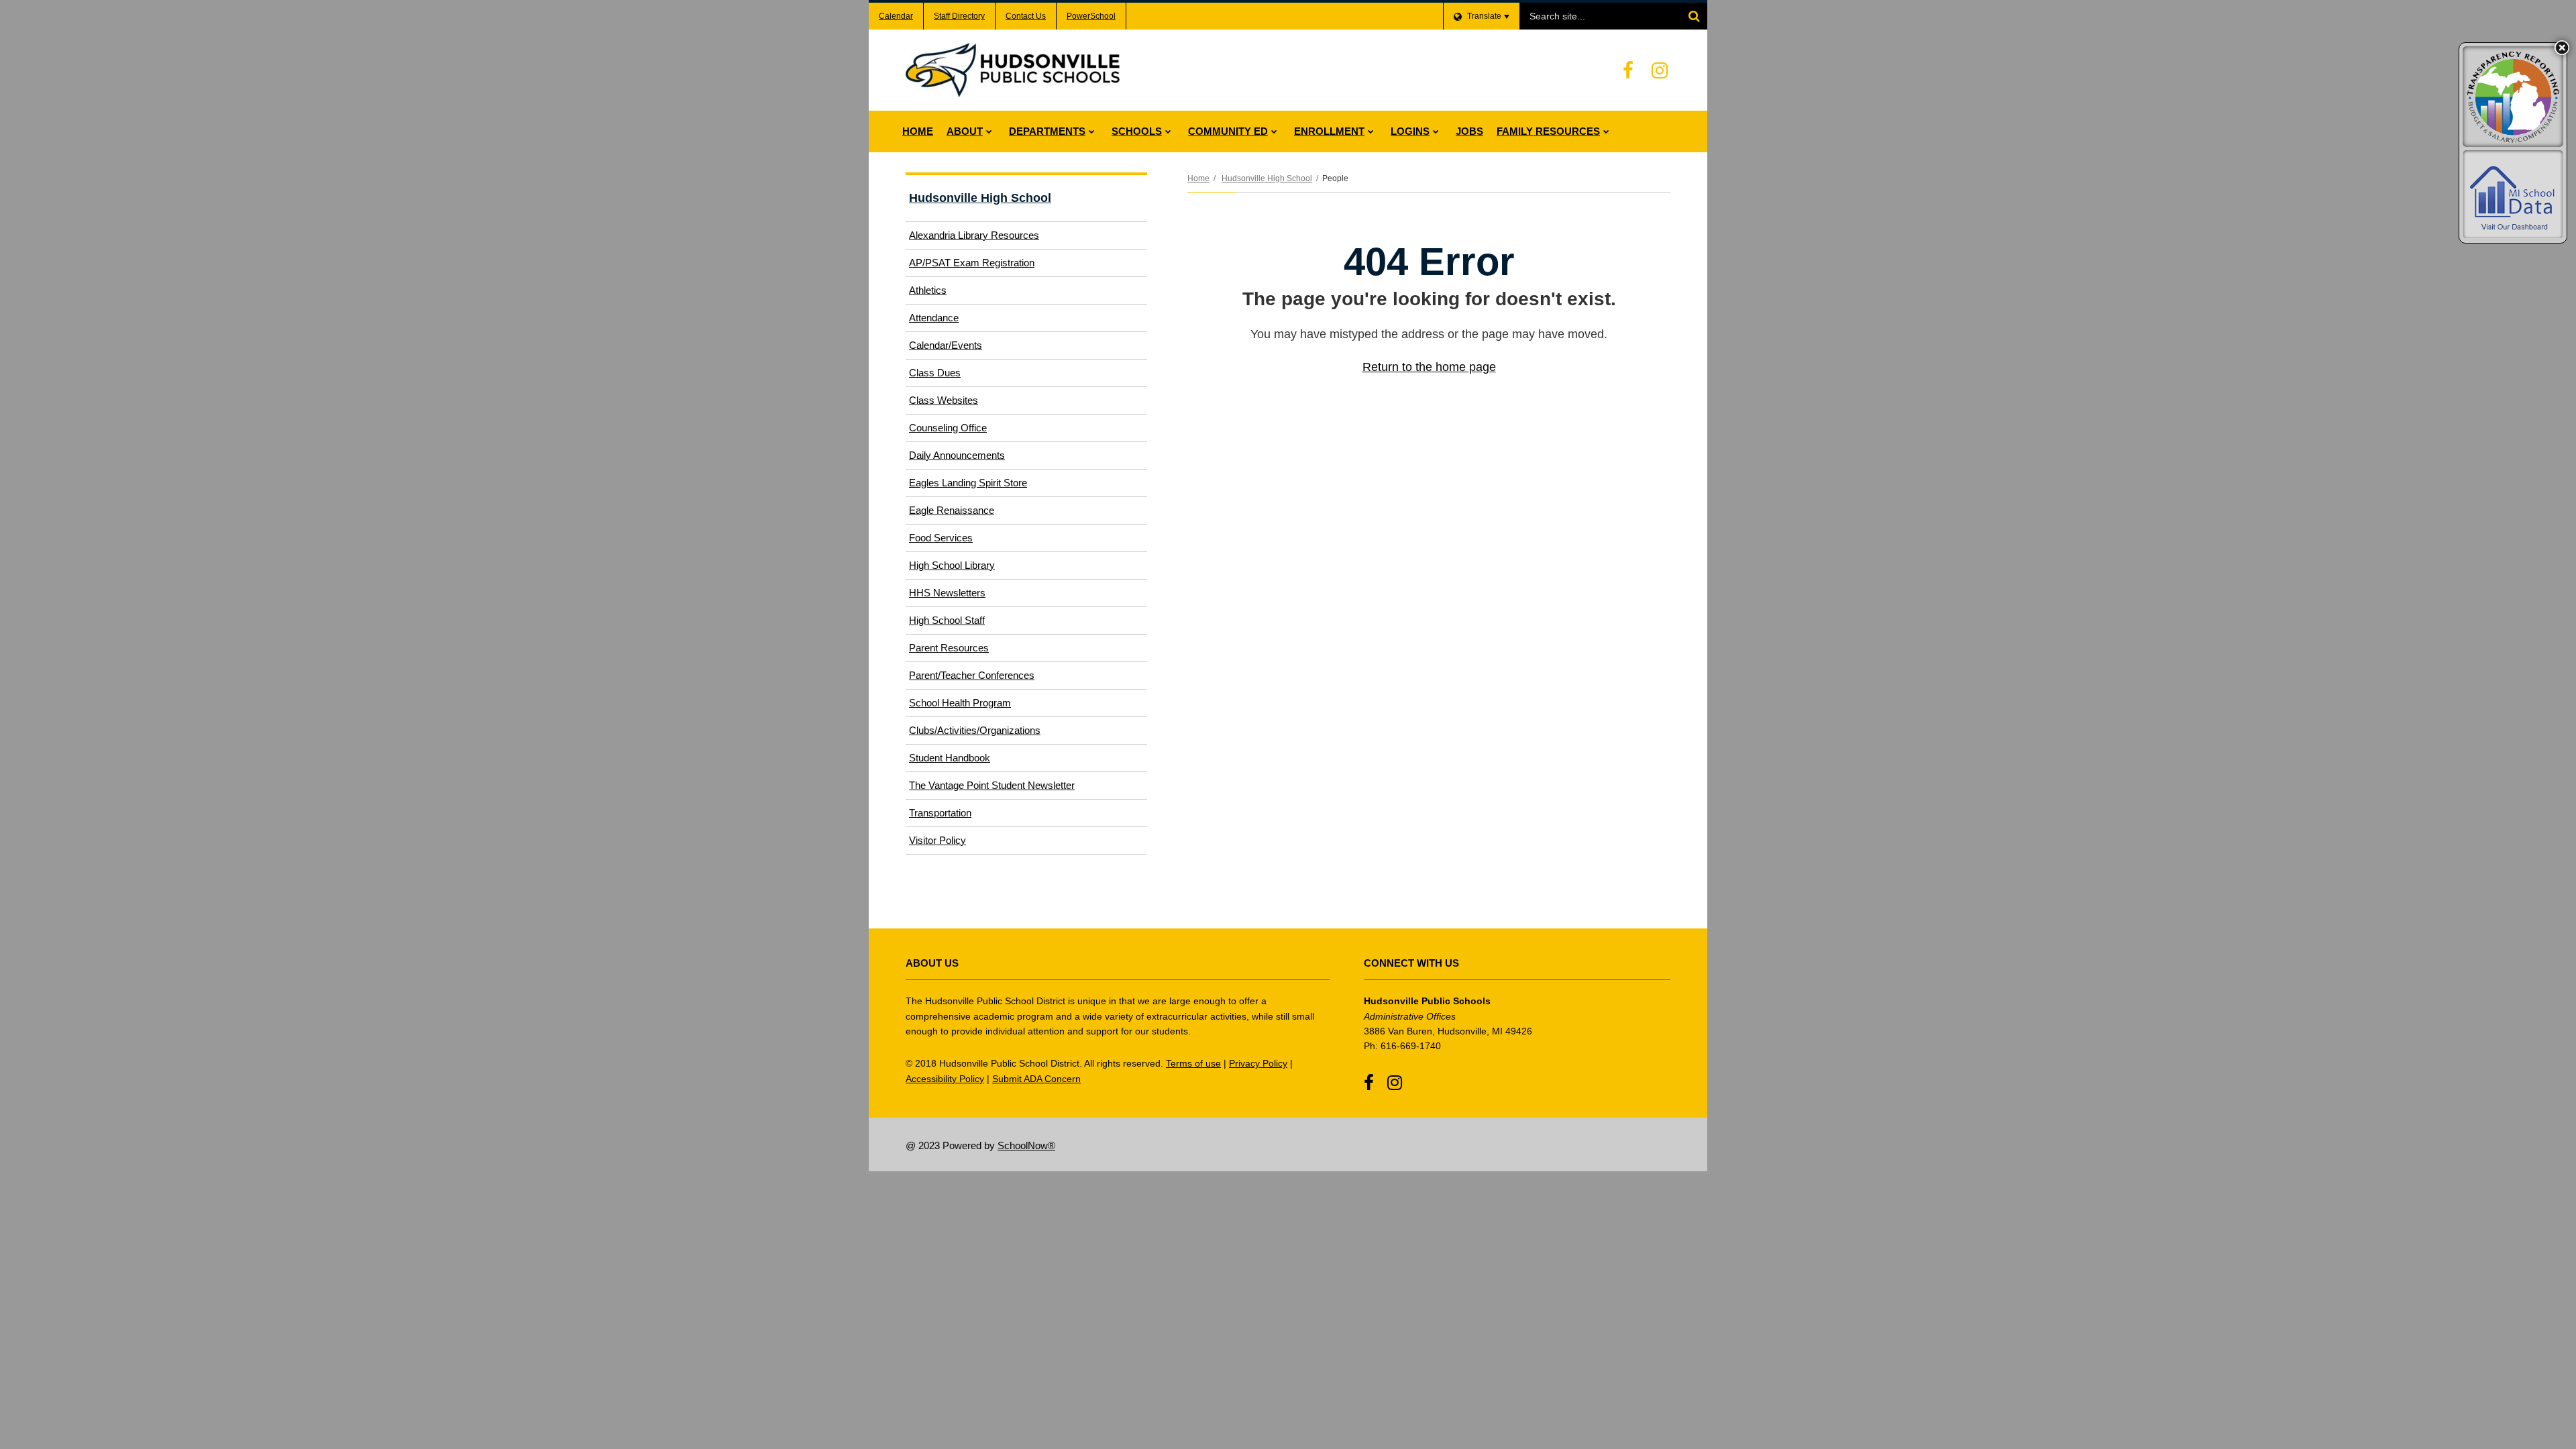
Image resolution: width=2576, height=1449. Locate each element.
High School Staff (947, 620)
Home (1198, 178)
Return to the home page (1429, 367)
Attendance (934, 318)
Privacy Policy (1258, 1063)
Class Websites (944, 400)
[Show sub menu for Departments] (1092, 131)
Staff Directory (959, 16)
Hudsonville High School (1267, 178)
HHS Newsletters (947, 593)
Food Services (959, 541)
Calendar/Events (946, 345)
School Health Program (960, 703)
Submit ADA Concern (1036, 1079)
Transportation (940, 813)
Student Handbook (950, 758)
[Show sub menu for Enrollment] (1371, 131)
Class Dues (935, 373)
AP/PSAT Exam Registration (989, 266)
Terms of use (1193, 1063)
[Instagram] (1660, 70)
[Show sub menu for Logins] (1436, 131)
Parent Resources (949, 648)
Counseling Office (948, 428)
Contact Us (1026, 16)
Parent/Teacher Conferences (972, 675)
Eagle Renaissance (952, 510)
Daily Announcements (957, 455)
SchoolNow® (1026, 1145)
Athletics (946, 294)
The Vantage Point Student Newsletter (992, 785)
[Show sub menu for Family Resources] (1606, 131)
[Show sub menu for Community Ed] (1274, 131)
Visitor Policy (955, 844)
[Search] (1694, 16)
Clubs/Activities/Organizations (975, 730)
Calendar (896, 16)
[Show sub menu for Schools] (1168, 131)
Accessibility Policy (945, 1079)
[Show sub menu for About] (989, 131)
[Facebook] (1628, 70)
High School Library (952, 565)
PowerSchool (1091, 16)
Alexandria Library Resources (974, 235)
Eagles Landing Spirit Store (968, 483)
